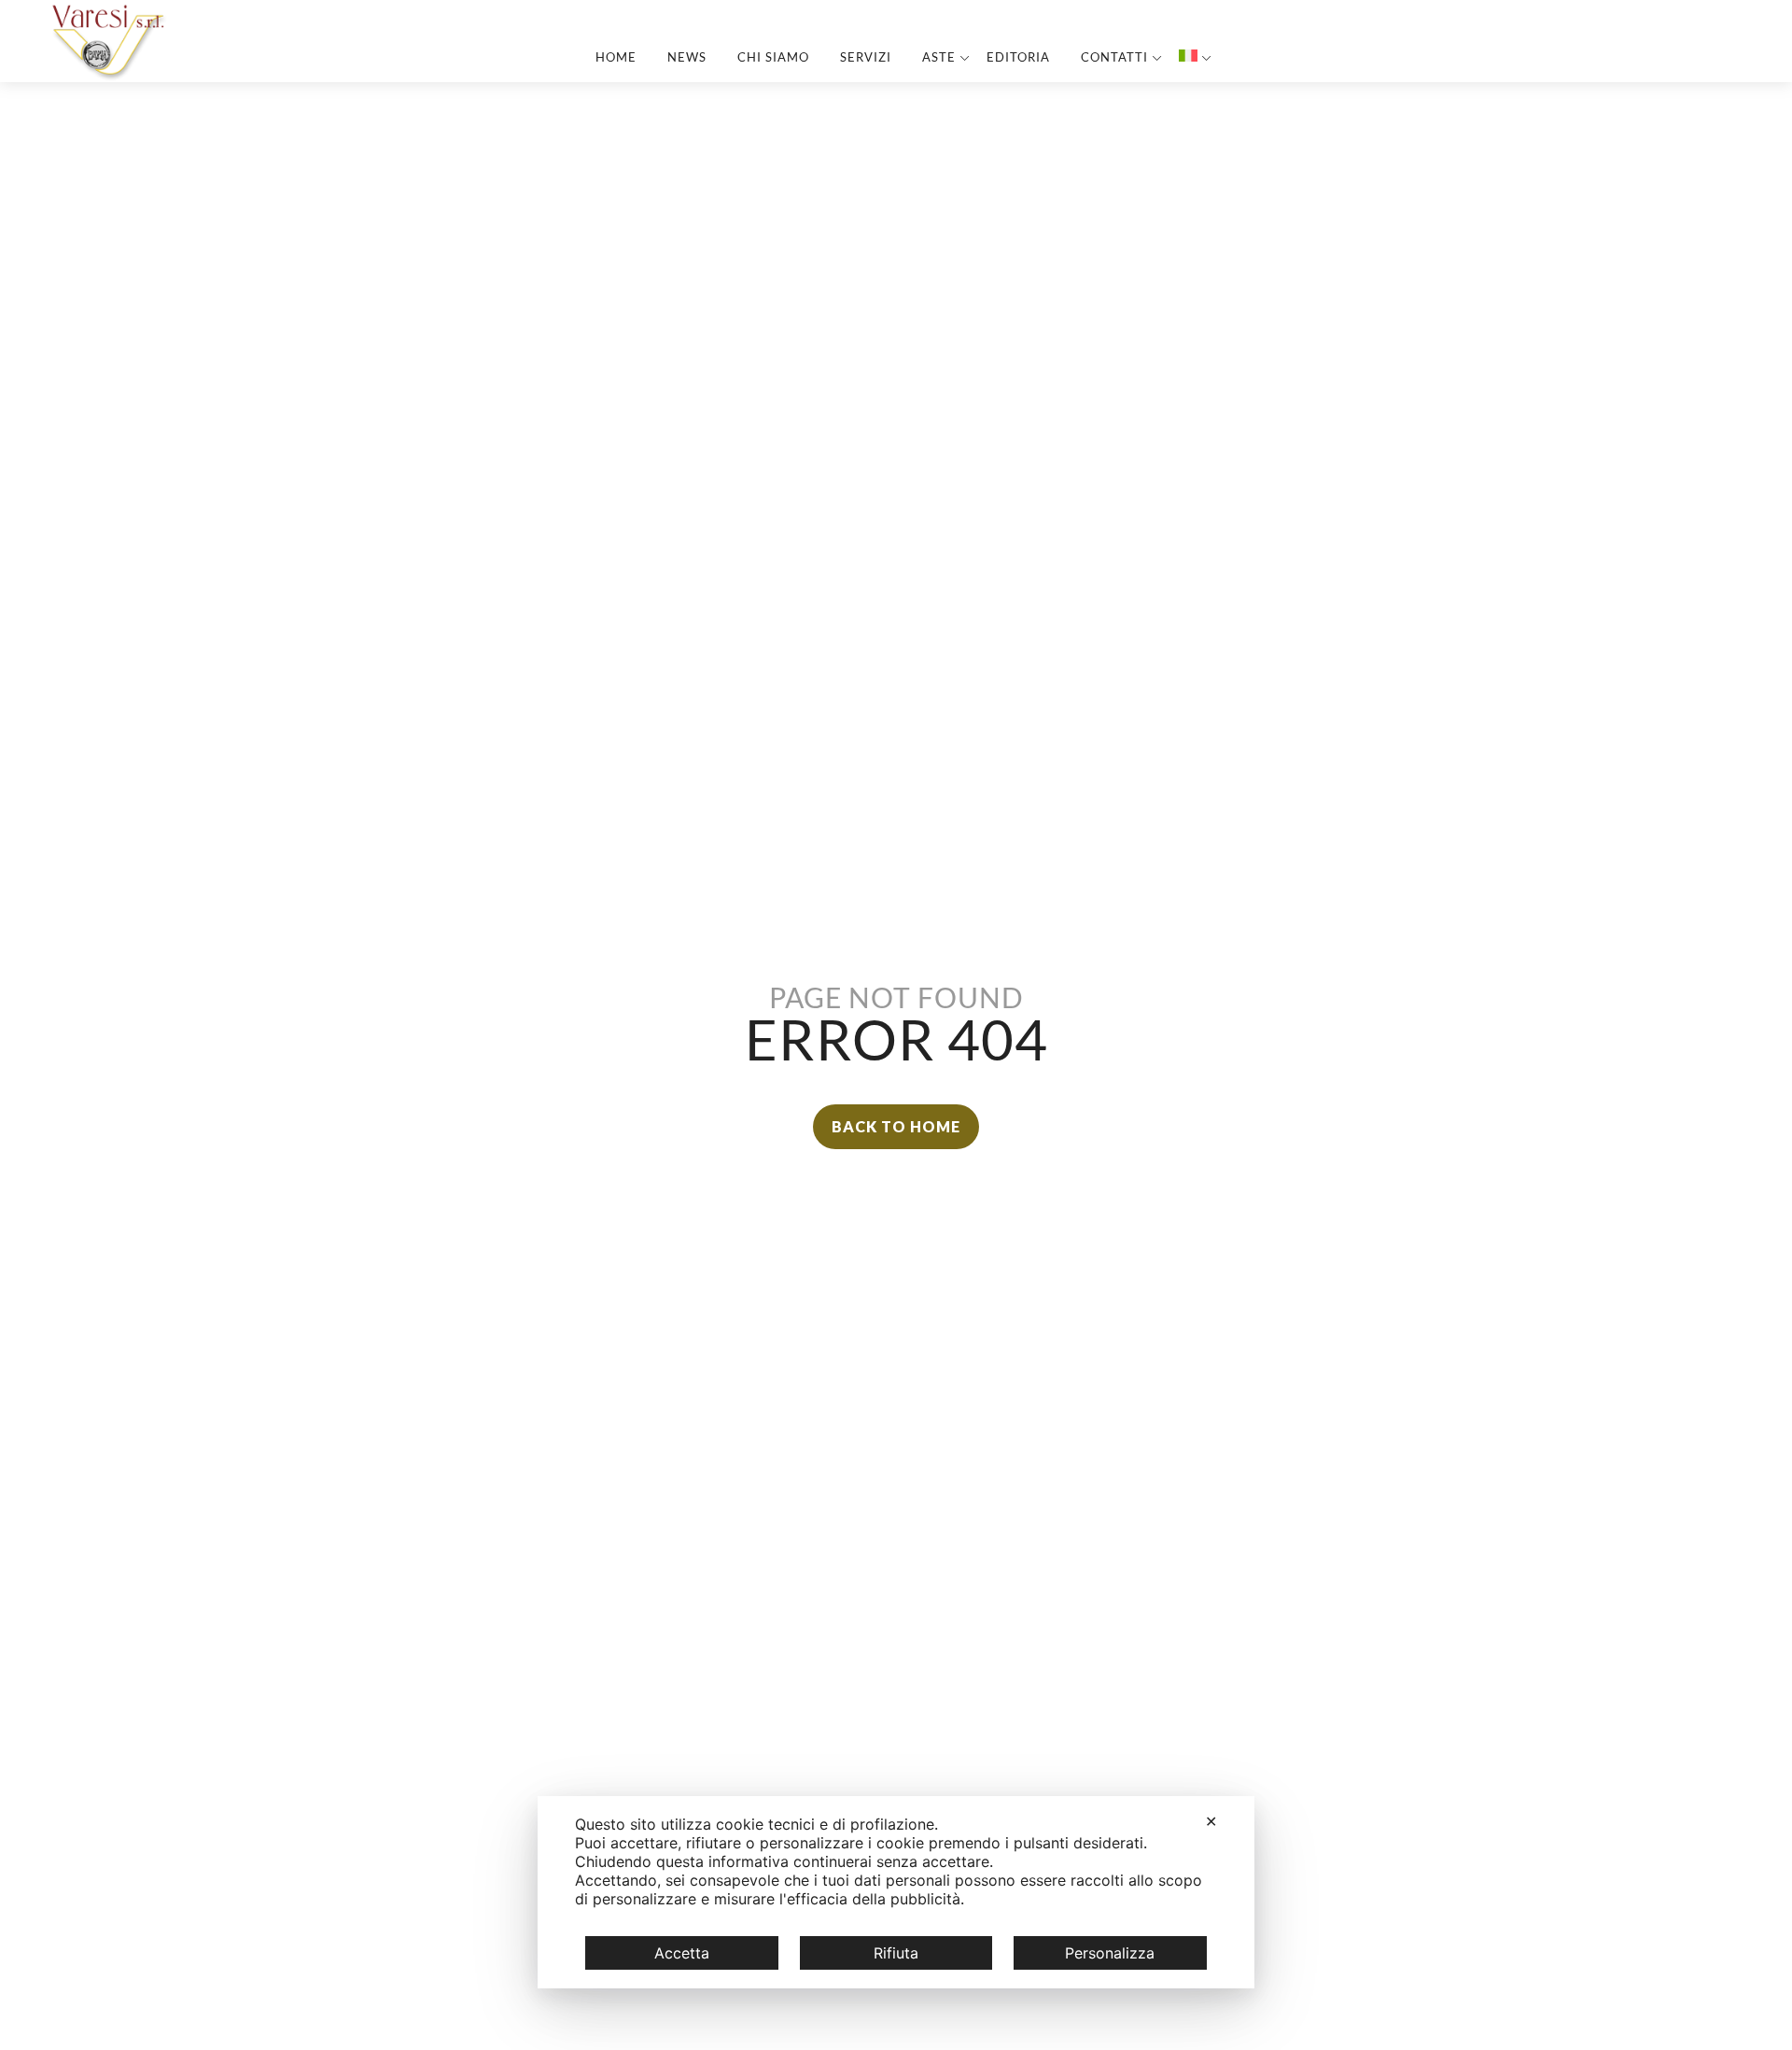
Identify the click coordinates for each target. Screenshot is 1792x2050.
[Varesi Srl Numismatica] (110, 76)
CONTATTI (1114, 57)
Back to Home (896, 1126)
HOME (616, 57)
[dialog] (896, 1892)
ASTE (939, 57)
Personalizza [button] (1110, 1953)
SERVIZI (866, 57)
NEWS (687, 57)
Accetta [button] (682, 1953)
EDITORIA (1018, 57)
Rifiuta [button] (896, 1953)
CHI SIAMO (773, 57)
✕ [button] (1211, 1821)
